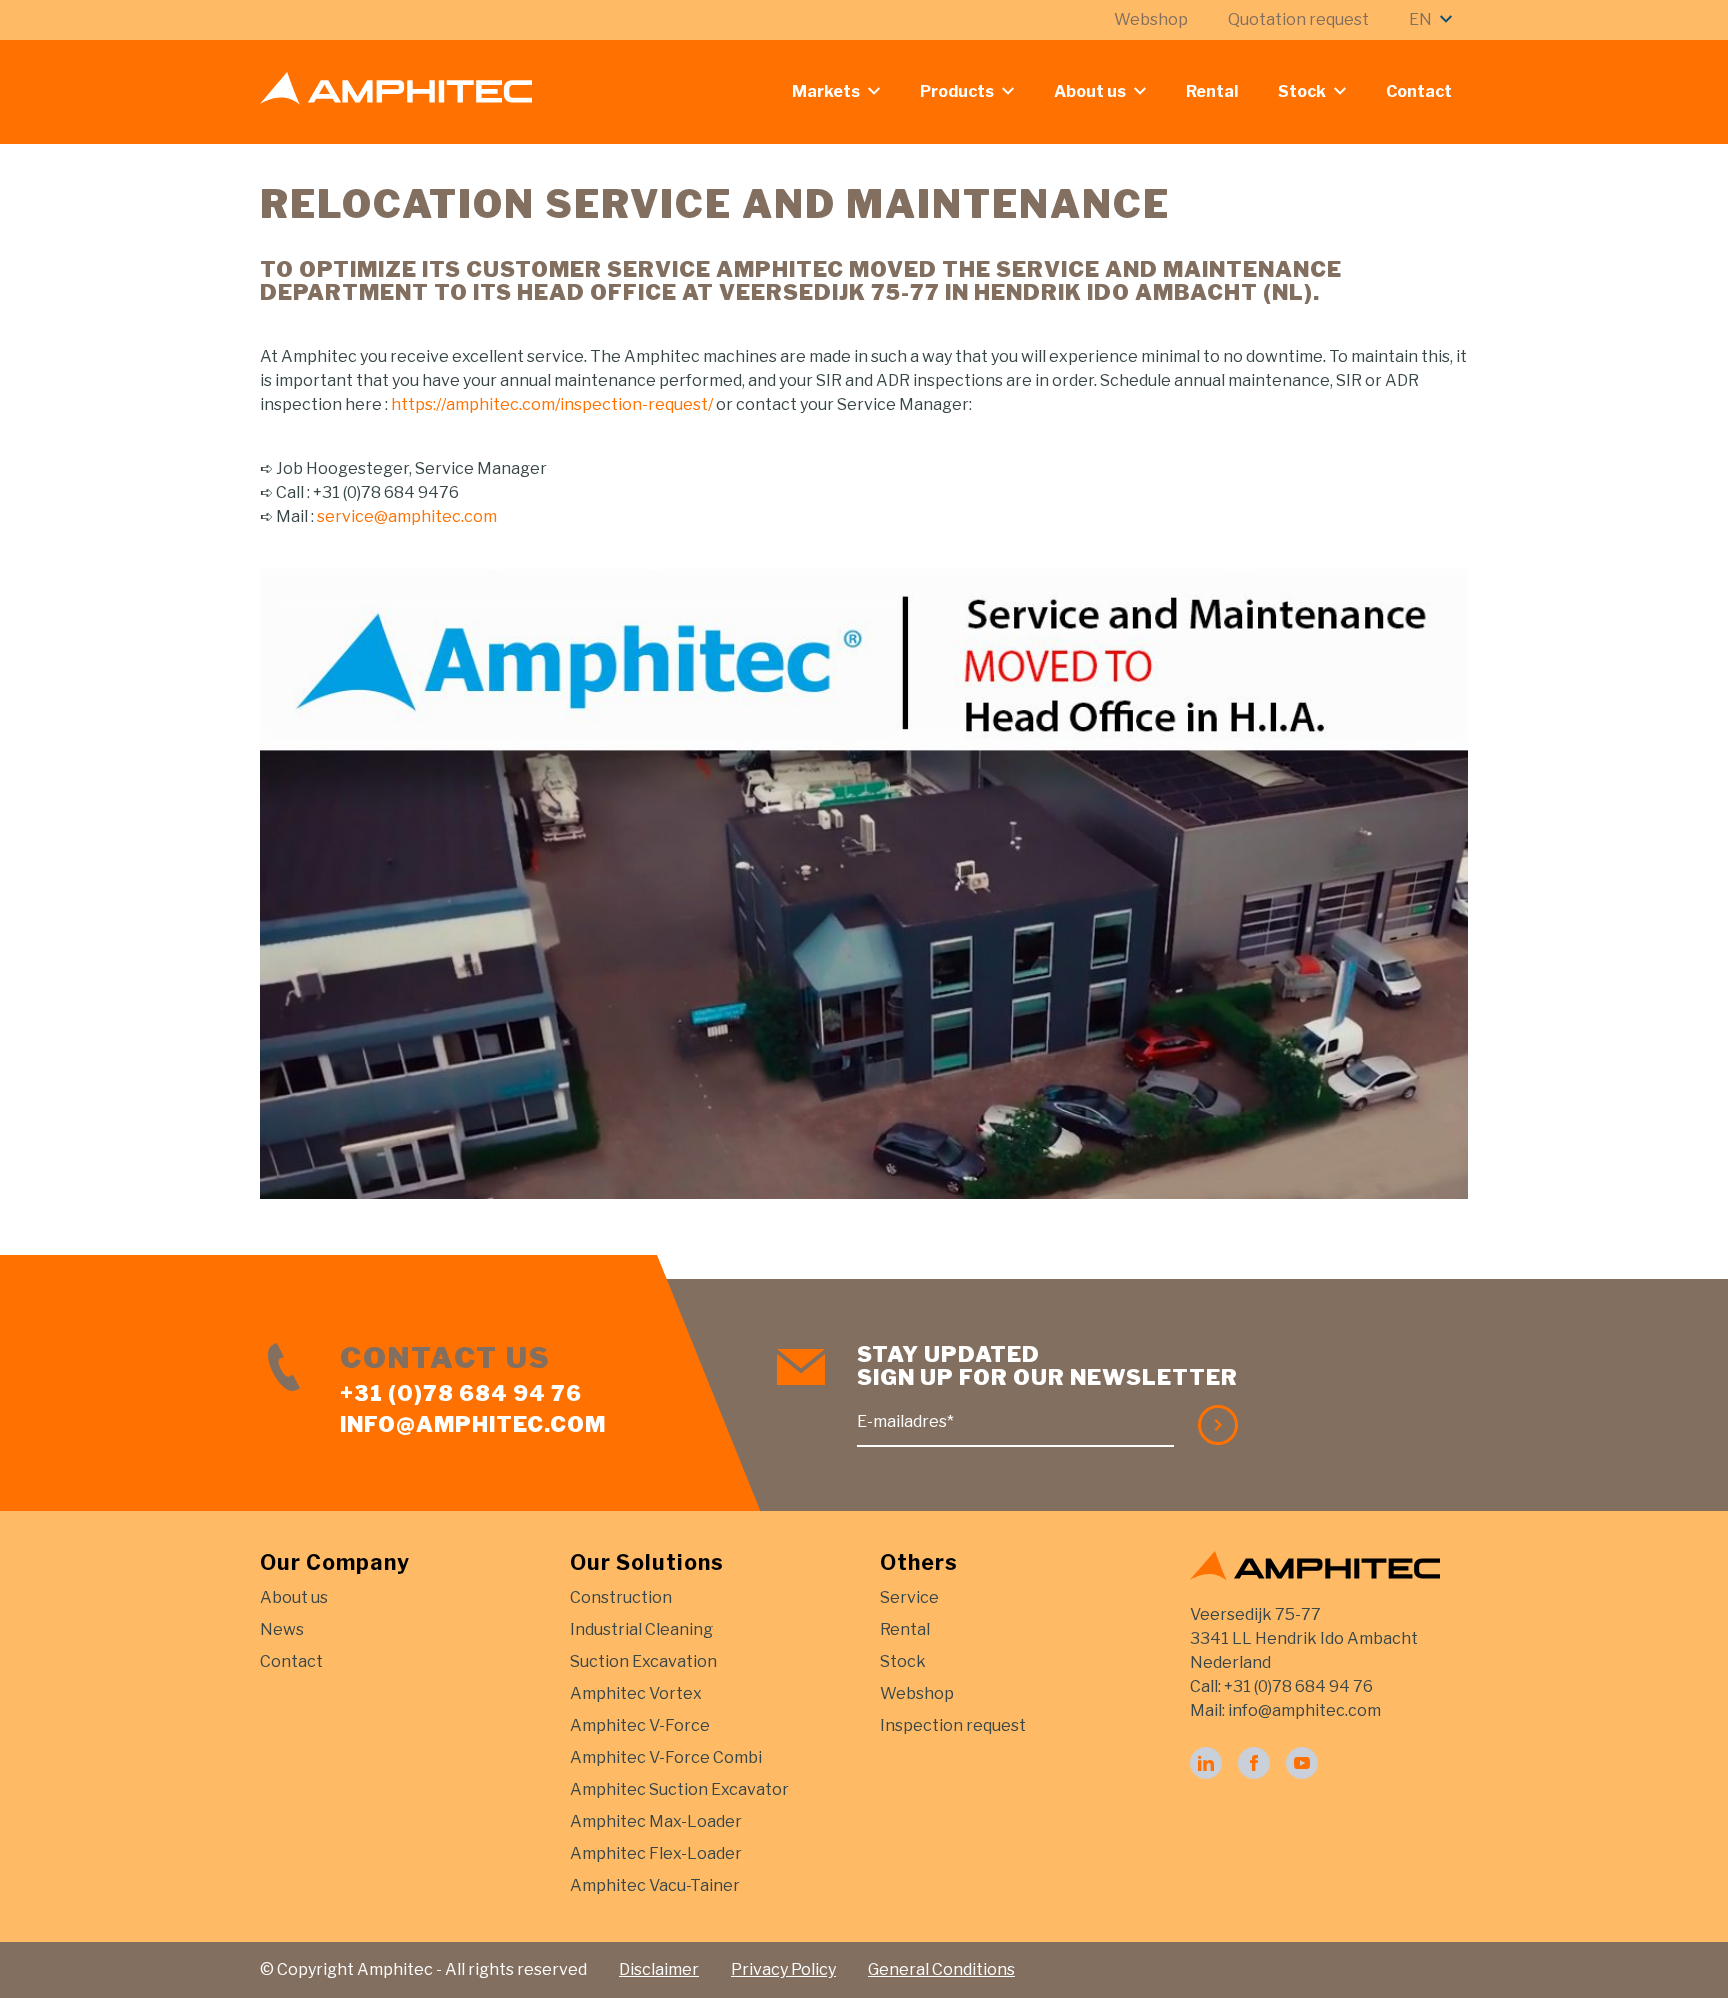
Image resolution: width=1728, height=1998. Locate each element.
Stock (1302, 91)
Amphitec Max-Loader (656, 1821)
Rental (1212, 91)
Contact (1419, 91)
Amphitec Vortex (636, 1693)
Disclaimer (659, 1969)
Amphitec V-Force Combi (666, 1757)
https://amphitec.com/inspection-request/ (552, 404)
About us (1090, 91)
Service (909, 1597)
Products (957, 91)
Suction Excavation (643, 1661)
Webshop (1151, 19)
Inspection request (953, 1725)
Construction (621, 1597)
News (282, 1629)
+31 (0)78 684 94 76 (461, 1393)
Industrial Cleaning (641, 1629)
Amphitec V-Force (640, 1725)
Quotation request (1298, 19)
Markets (826, 91)
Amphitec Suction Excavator (679, 1789)
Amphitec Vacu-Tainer (655, 1885)
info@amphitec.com (473, 1424)
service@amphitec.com (407, 516)
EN (1420, 19)
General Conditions (941, 1969)
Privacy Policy (783, 1969)
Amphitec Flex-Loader (656, 1853)
